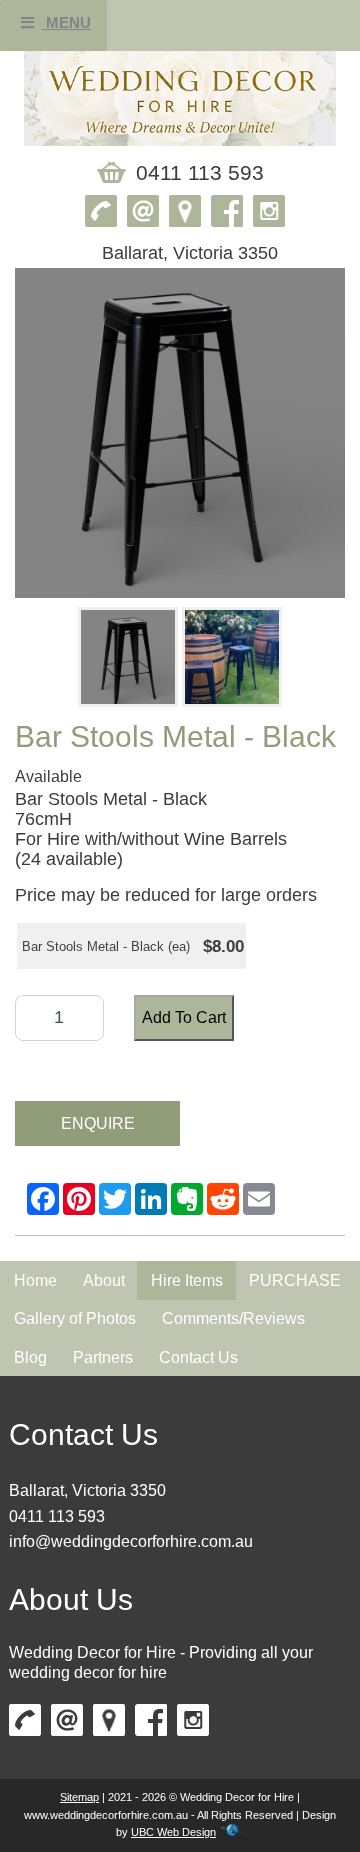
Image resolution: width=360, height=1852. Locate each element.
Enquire (98, 1123)
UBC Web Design (173, 1832)
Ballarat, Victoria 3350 (87, 1490)
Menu (66, 22)
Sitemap (79, 1797)
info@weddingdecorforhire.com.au (131, 1541)
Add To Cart (184, 1017)
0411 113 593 (57, 1516)
